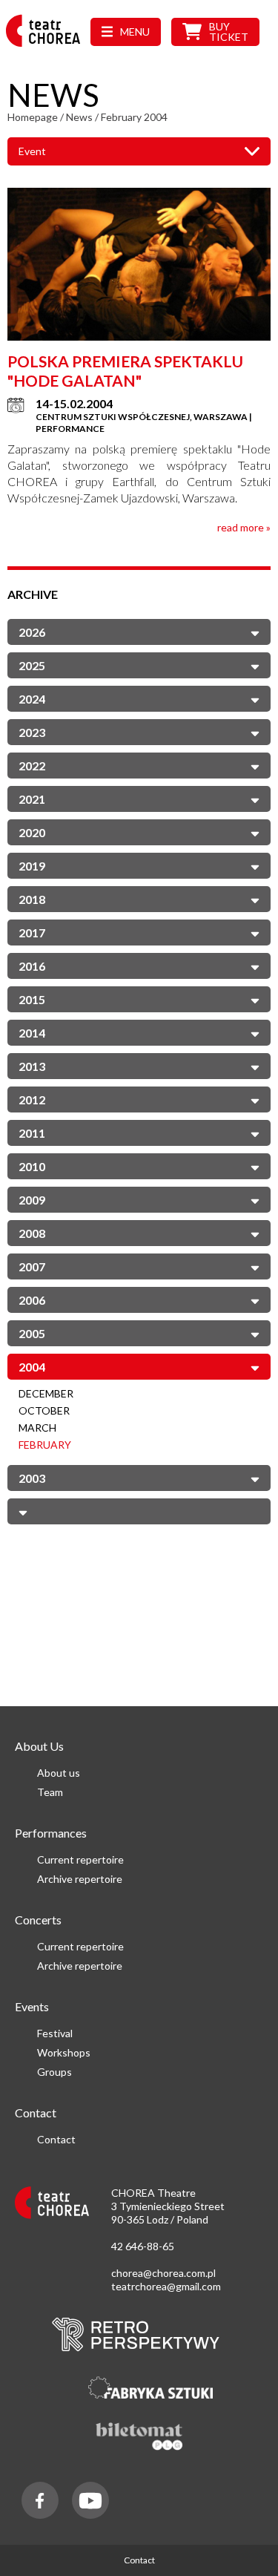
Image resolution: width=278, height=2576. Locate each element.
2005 (32, 1333)
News (79, 117)
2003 (32, 1478)
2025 (32, 665)
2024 (32, 699)
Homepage (33, 117)
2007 (32, 1266)
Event (32, 151)
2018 (32, 899)
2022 (32, 766)
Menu (135, 32)
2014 (32, 1033)
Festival (55, 2033)
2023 (32, 732)
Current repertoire (80, 1859)
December (46, 1393)
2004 (32, 1367)
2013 (32, 1066)
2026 (32, 632)
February (45, 1445)
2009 (32, 1200)
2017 (32, 933)
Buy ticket (229, 32)
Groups (54, 2072)
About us (59, 1773)
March (37, 1428)
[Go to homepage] (47, 46)
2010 (32, 1166)
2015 (32, 999)
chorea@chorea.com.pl (163, 2273)
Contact (56, 2139)
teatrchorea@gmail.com (166, 2286)
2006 (32, 1300)
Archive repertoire (80, 1879)
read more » (244, 527)
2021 (32, 799)
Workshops (64, 2052)
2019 (32, 866)
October (44, 1410)
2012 (32, 1099)
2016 (32, 966)
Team (50, 1792)
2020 (32, 832)
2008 (32, 1233)
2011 (32, 1133)
